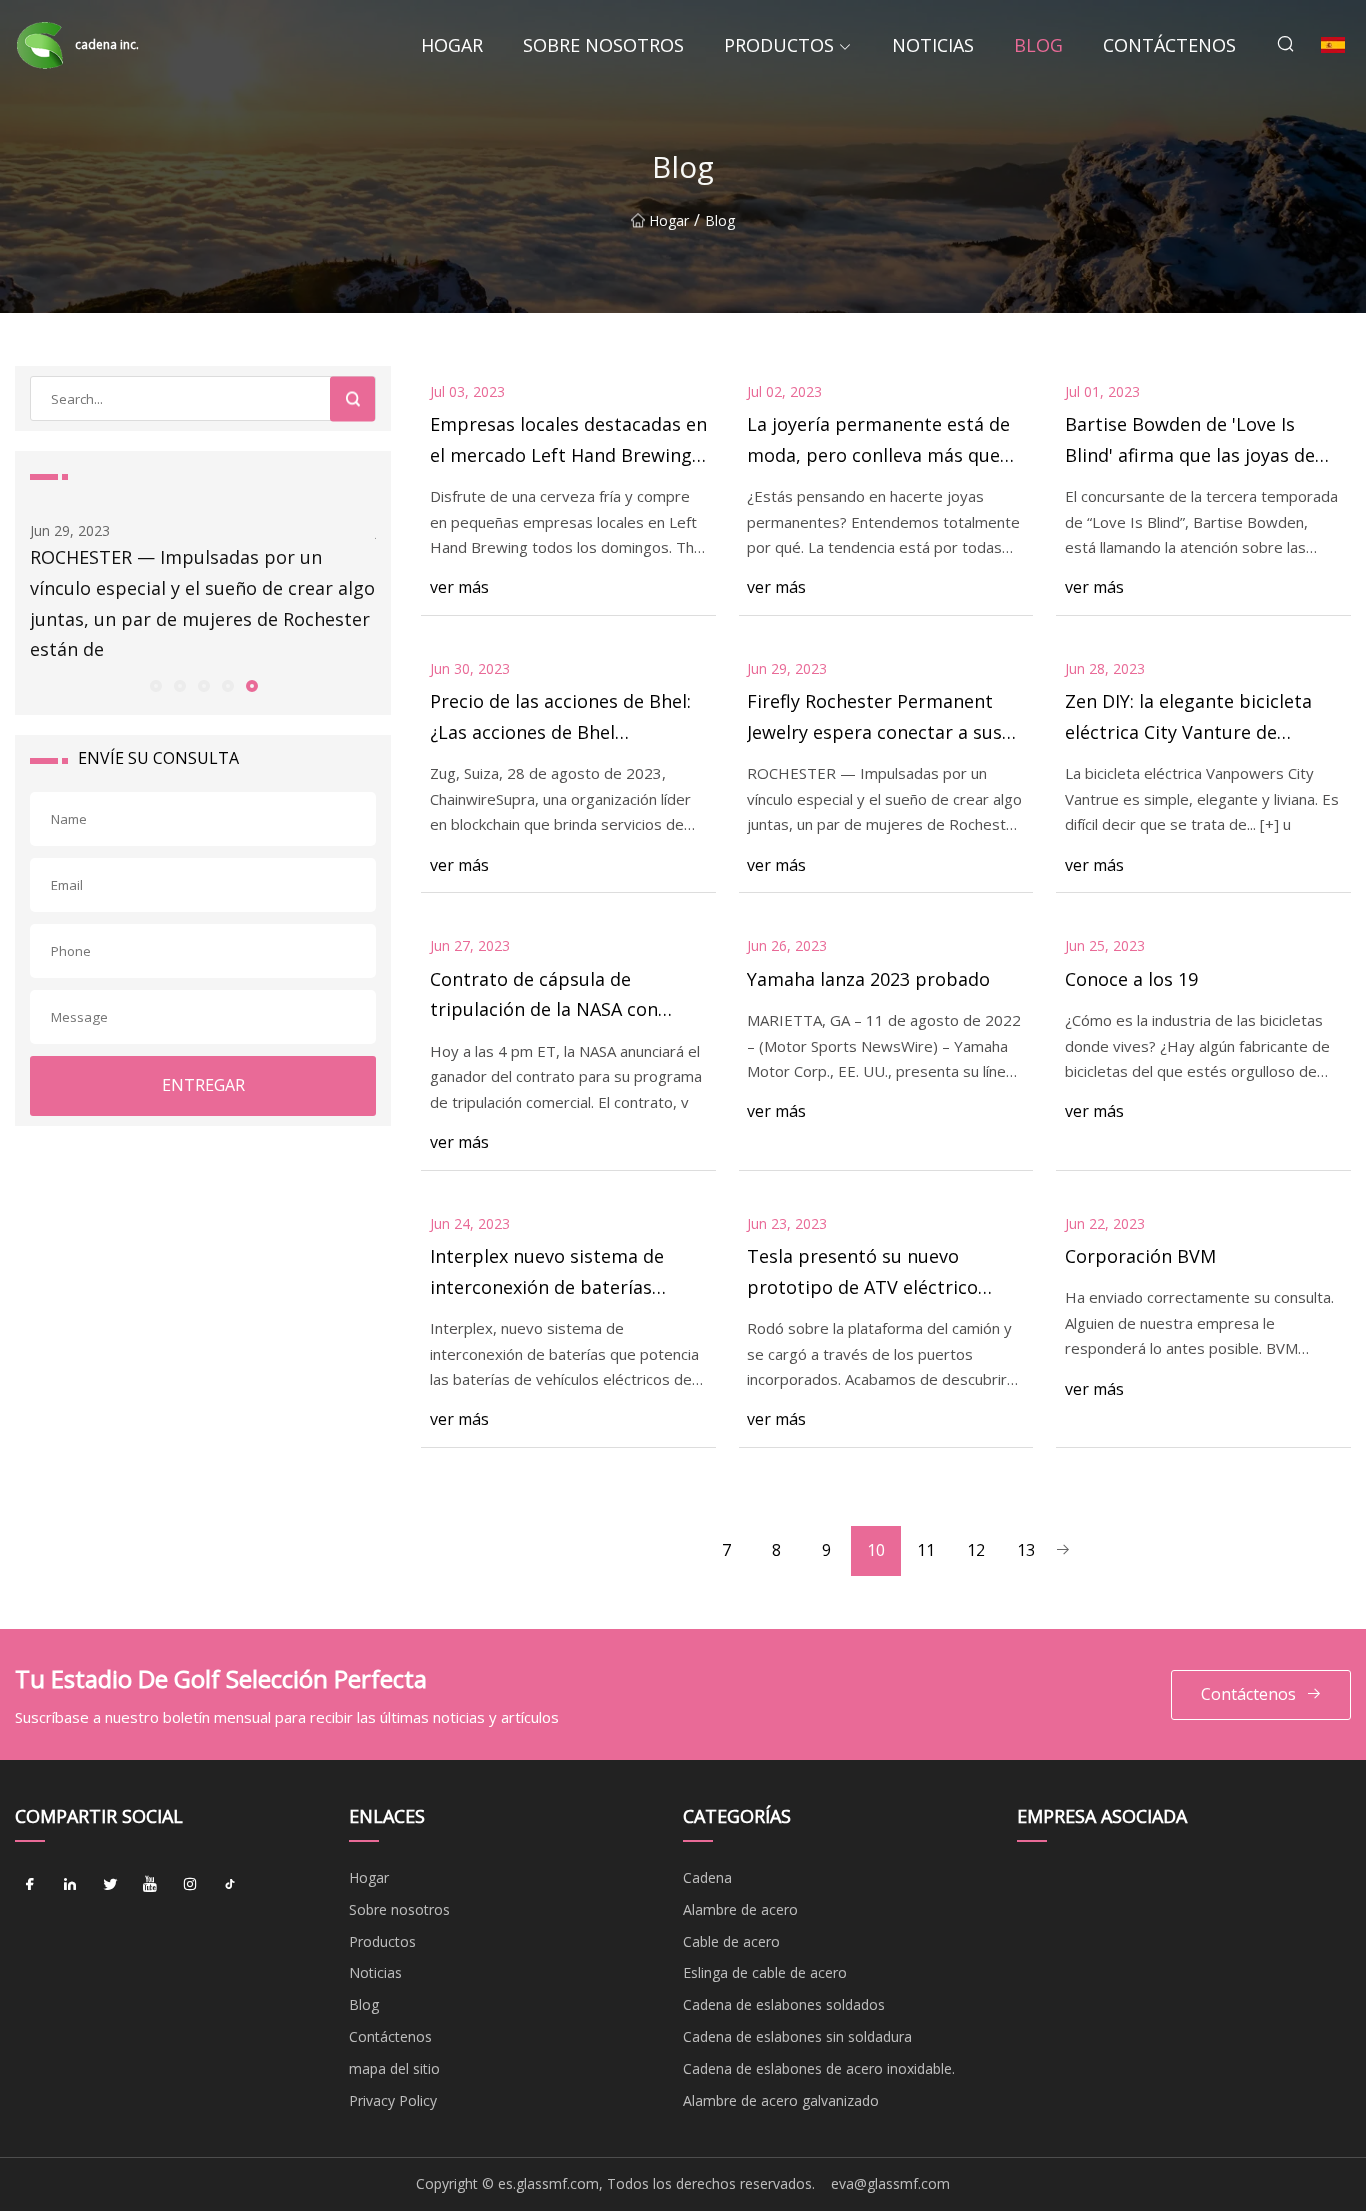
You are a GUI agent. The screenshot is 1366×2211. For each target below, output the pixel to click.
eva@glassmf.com (890, 2183)
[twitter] (110, 1885)
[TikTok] (230, 1885)
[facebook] (30, 1885)
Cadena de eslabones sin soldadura (797, 2036)
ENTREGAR (203, 1085)
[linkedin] (70, 1885)
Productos (779, 45)
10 (876, 1550)
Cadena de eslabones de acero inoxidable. (819, 2068)
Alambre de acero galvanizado (781, 2100)
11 (926, 1550)
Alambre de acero (740, 1909)
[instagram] (190, 1885)
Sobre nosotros (603, 45)
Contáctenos (1169, 45)
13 (1026, 1550)
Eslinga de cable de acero (765, 1972)
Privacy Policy (393, 2100)
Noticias (933, 45)
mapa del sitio (394, 2068)
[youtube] (150, 1885)
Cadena (707, 1877)
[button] (155, 685)
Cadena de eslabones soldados (784, 2004)
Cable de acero (731, 1941)
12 (976, 1550)
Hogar (452, 45)
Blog (1038, 45)
